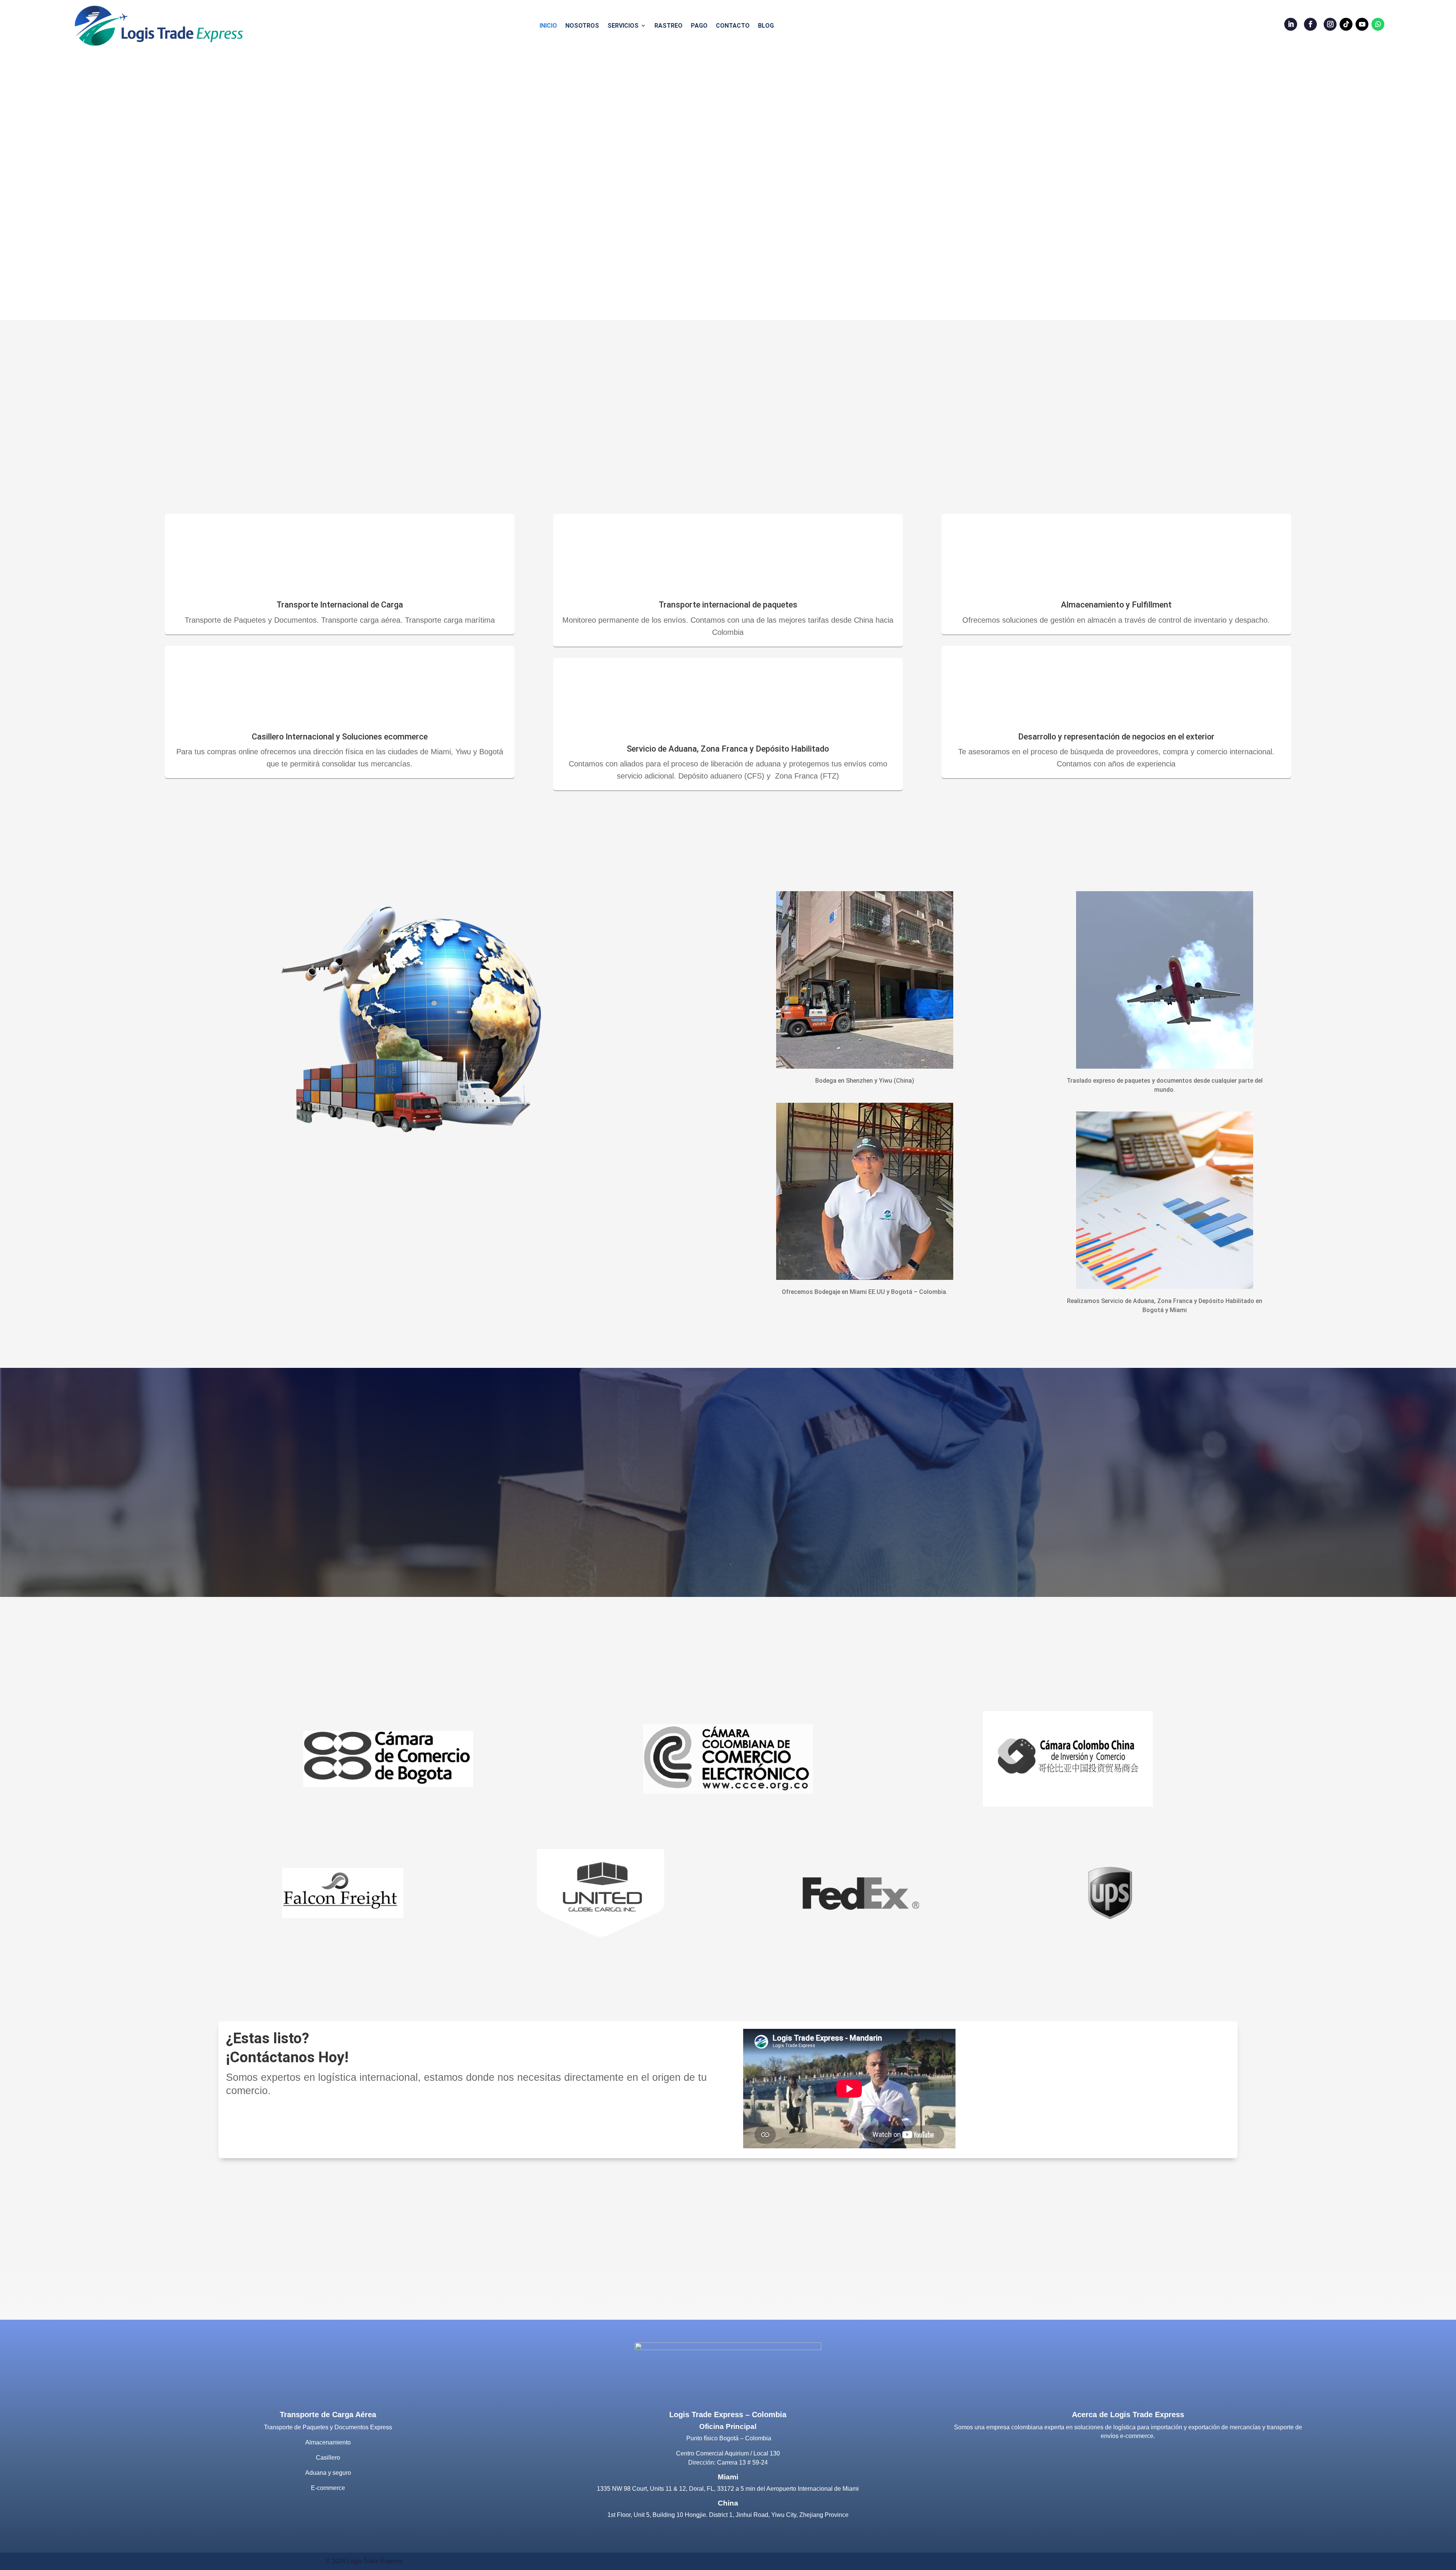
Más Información (723, 1536)
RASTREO (668, 26)
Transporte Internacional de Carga (340, 605)
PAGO (699, 26)
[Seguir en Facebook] (1310, 24)
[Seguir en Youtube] (1362, 24)
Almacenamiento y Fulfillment (1116, 605)
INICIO (548, 26)
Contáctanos (265, 2124)
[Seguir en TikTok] (1346, 24)
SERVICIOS (623, 26)
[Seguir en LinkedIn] (1291, 24)
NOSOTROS (582, 26)
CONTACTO (733, 26)
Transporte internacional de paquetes (728, 605)
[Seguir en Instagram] (1330, 24)
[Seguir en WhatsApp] (1378, 24)
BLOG (766, 26)
